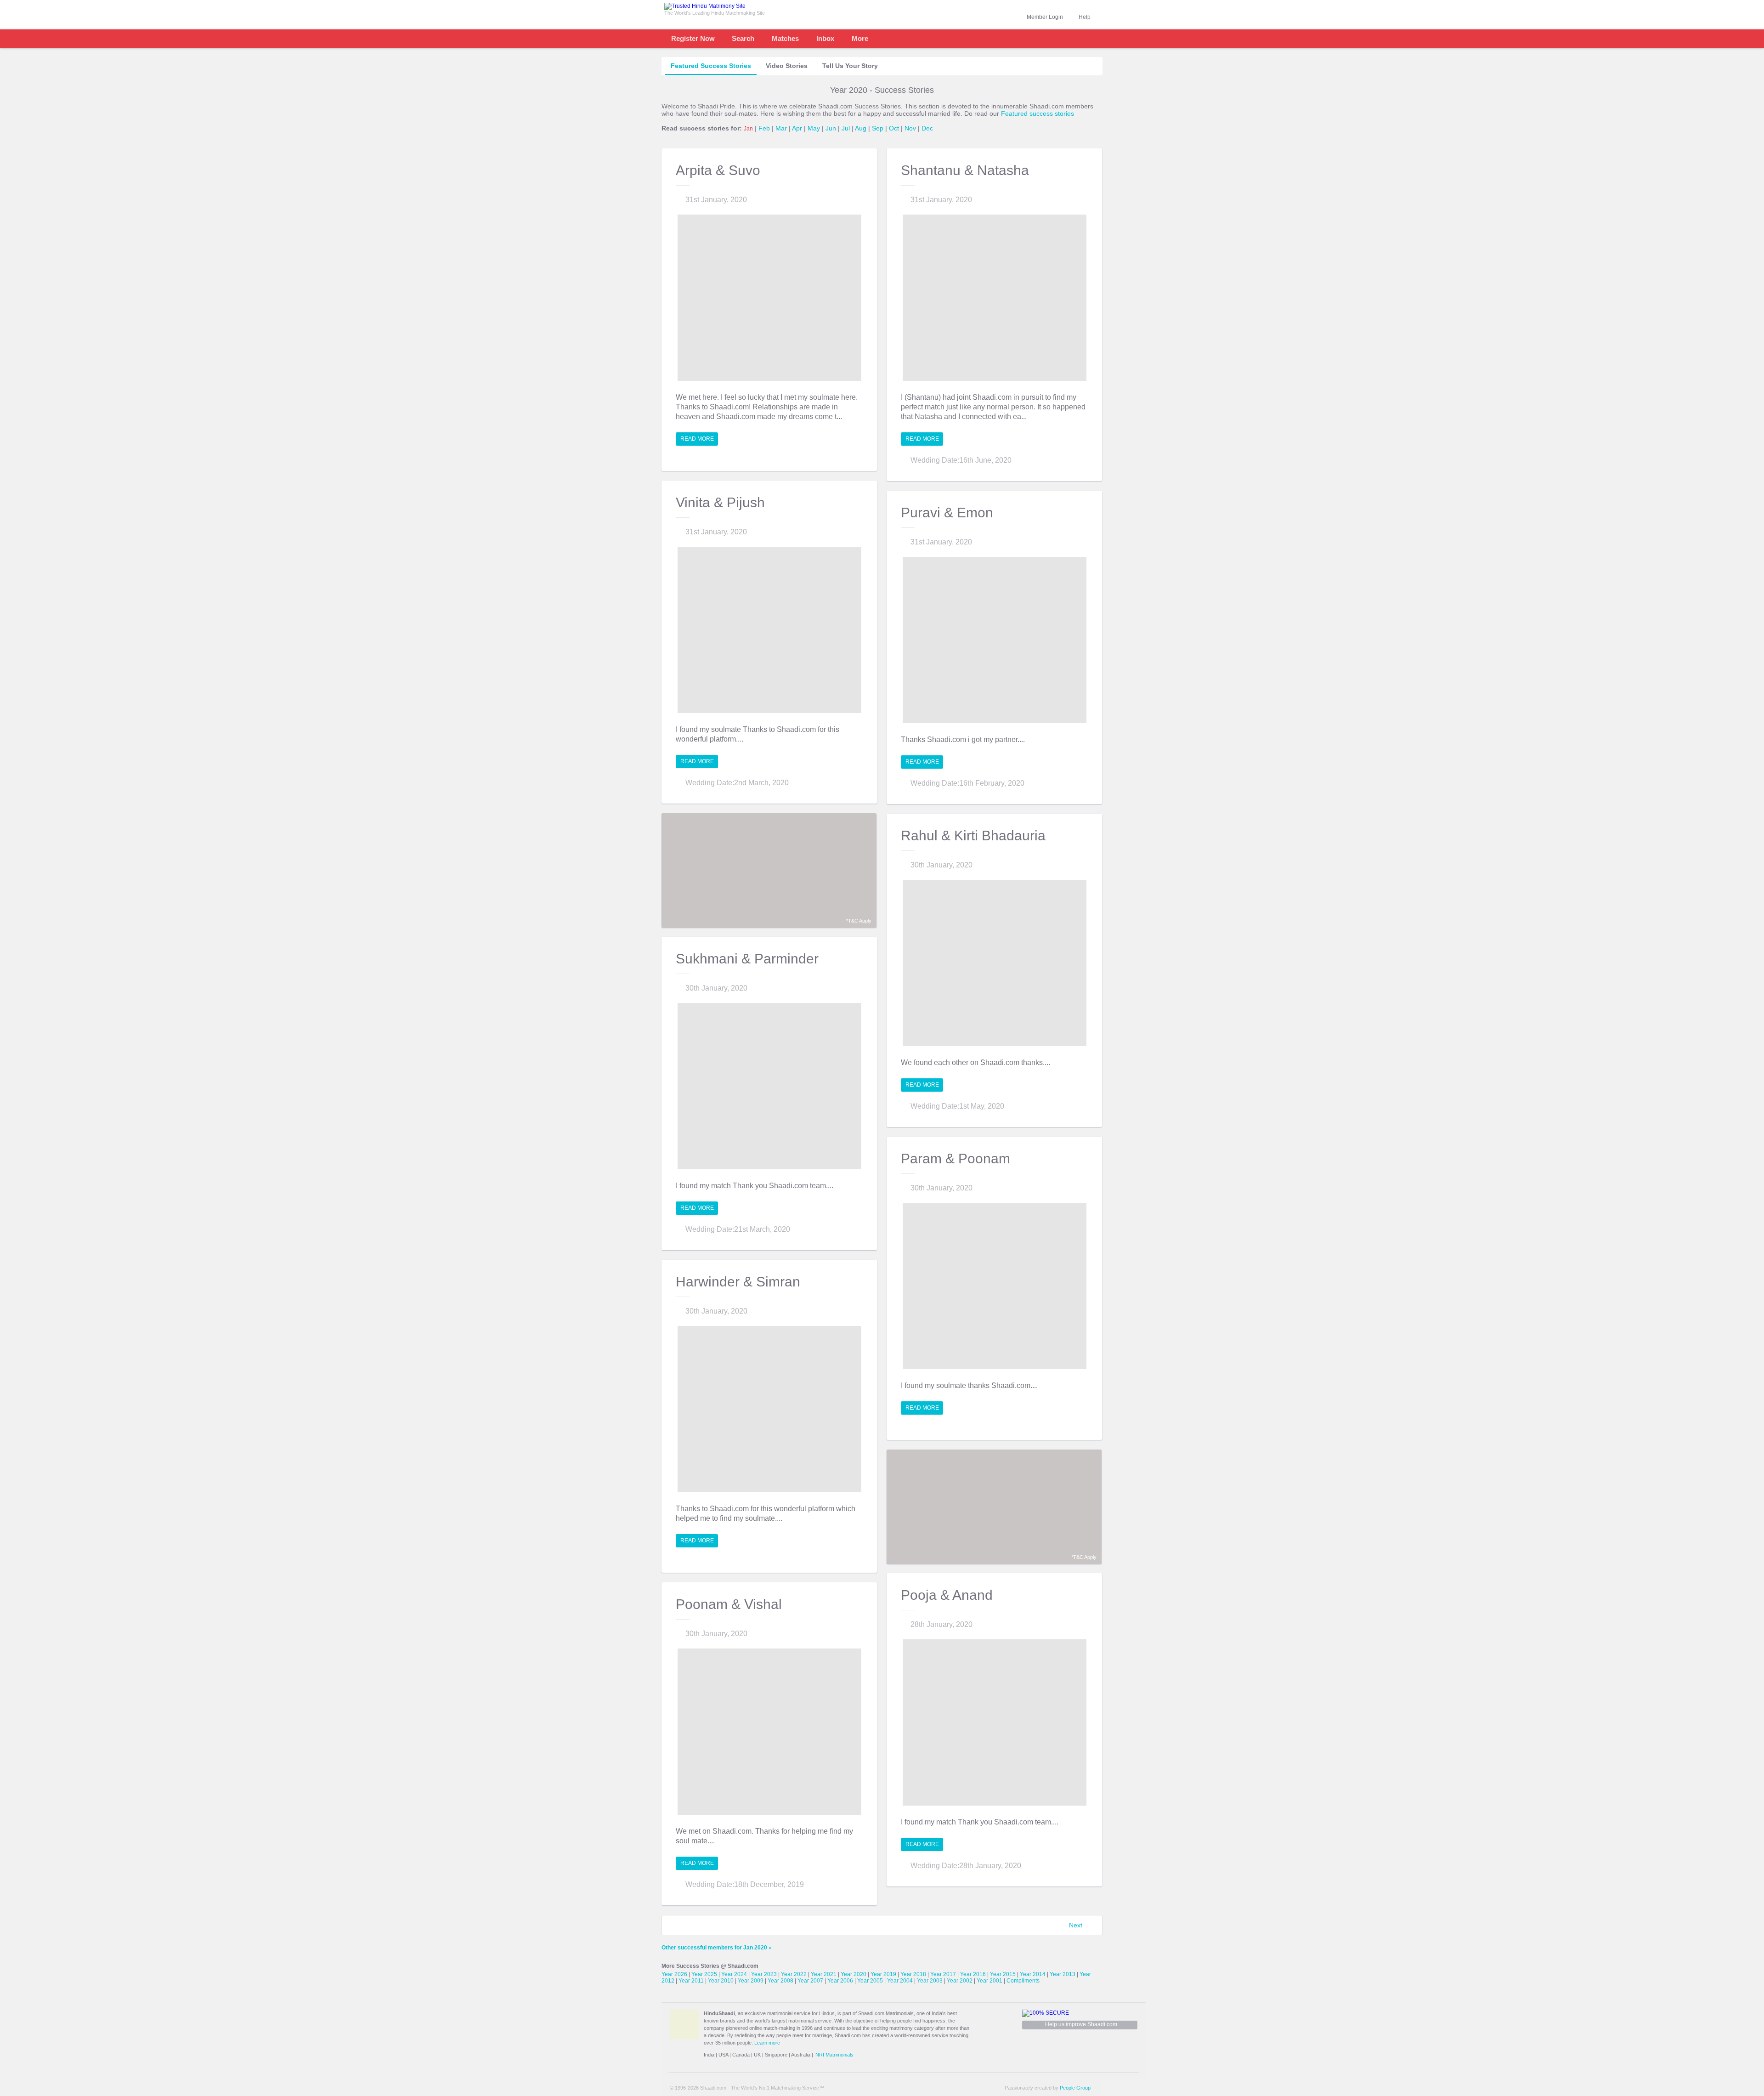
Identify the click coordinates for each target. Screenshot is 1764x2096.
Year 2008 (780, 1981)
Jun (831, 128)
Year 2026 (674, 1974)
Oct (894, 128)
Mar (781, 128)
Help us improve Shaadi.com (1081, 2024)
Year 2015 (1003, 1974)
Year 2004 (900, 1981)
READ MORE (697, 439)
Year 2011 (691, 1981)
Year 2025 (704, 1974)
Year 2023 (764, 1974)
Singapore (776, 2055)
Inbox (825, 38)
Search (743, 38)
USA (723, 2055)
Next (1076, 1925)
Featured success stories (1037, 113)
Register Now (693, 38)
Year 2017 (943, 1974)
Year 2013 (1063, 1974)
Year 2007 (810, 1981)
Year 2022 (794, 1974)
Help (1085, 17)
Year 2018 (913, 1974)
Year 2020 (854, 1974)
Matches (785, 38)
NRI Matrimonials (834, 2055)
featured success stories (711, 66)
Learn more (767, 2043)
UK (757, 2055)
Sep (878, 128)
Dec (927, 128)
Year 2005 (870, 1981)
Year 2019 (883, 1974)
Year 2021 (824, 1974)
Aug (861, 128)
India (709, 2055)
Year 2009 (751, 1981)
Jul (846, 128)
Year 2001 (989, 1981)
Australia (801, 2055)
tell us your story (850, 66)
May (814, 128)
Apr (797, 128)
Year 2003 (930, 1981)
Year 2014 (1033, 1974)
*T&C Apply (859, 921)
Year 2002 (960, 1981)
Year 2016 (973, 1974)
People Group (1075, 2088)
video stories (787, 66)
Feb (764, 128)
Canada (741, 2055)
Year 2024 (734, 1974)
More (860, 38)
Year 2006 (840, 1981)
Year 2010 (721, 1981)
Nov (910, 128)
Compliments (1023, 1981)
